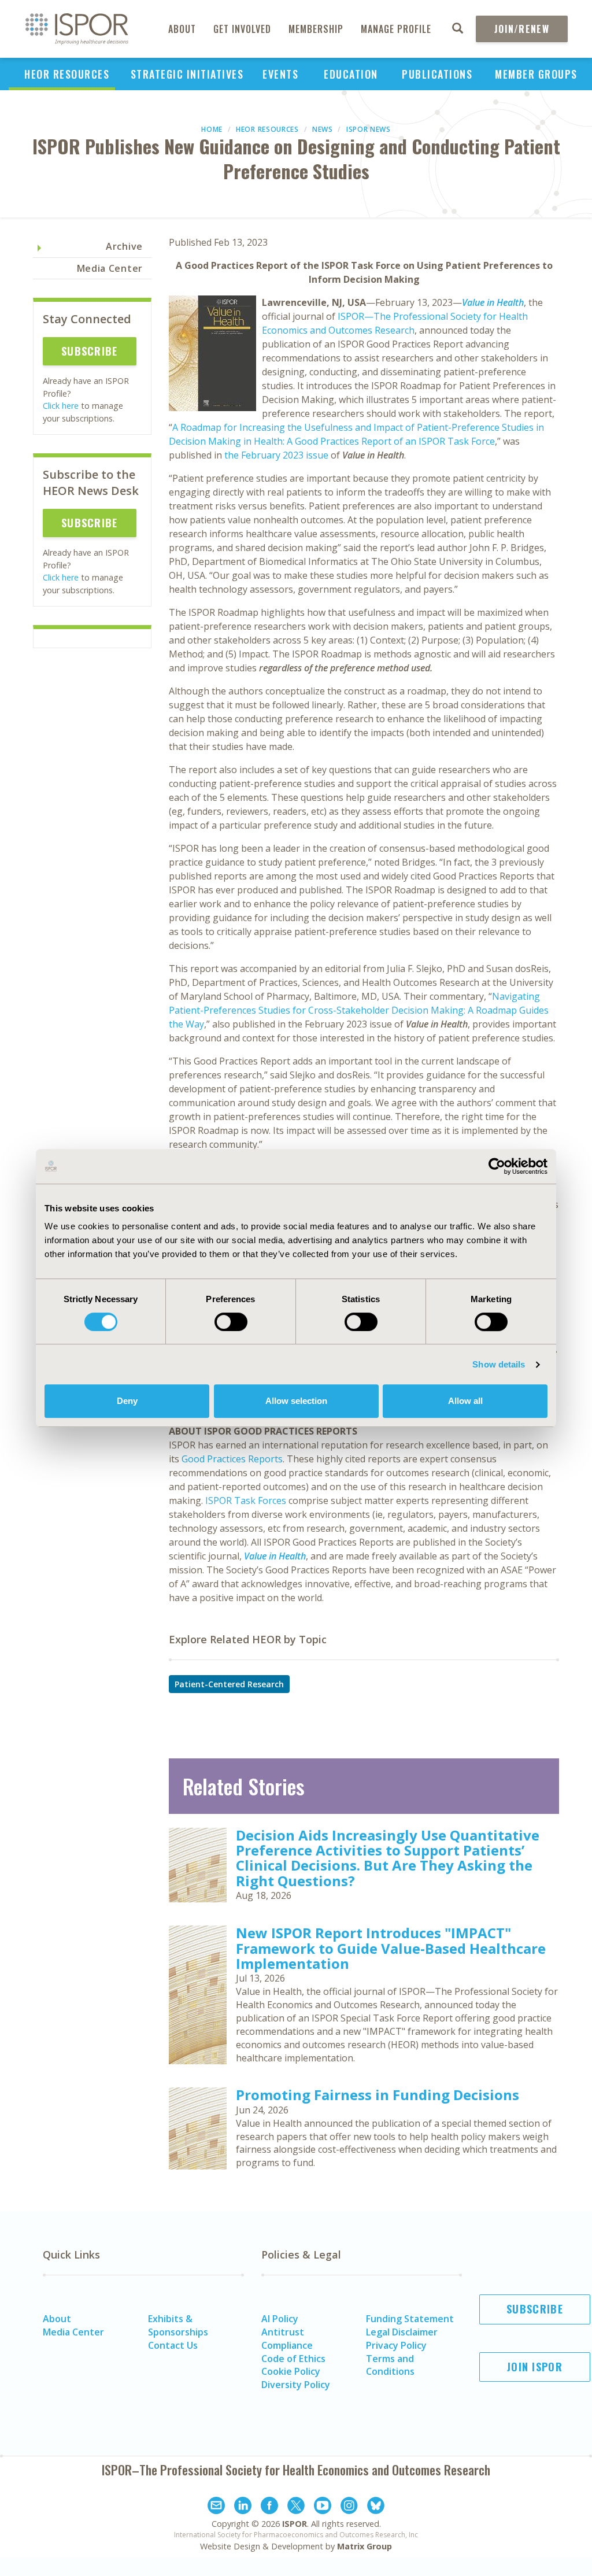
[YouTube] (323, 2507)
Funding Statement (410, 2319)
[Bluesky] (376, 2507)
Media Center (110, 268)
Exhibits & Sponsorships (178, 2325)
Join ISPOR (535, 2367)
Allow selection (296, 1401)
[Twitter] (296, 2507)
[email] (216, 2507)
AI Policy (280, 2319)
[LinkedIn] (243, 2507)
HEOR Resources (67, 74)
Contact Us (173, 2345)
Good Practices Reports (232, 1459)
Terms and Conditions (390, 2365)
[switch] (231, 1322)
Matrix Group (365, 2546)
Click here (61, 406)
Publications (437, 74)
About (182, 29)
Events (280, 74)
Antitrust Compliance (287, 2339)
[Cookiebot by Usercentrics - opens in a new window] (497, 1166)
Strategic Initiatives (187, 74)
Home (212, 129)
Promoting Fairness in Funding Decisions (378, 2095)
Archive (124, 246)
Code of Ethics (293, 2359)
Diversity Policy (296, 2385)
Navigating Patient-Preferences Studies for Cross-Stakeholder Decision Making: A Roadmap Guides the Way (359, 1010)
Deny (127, 1401)
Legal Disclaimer (402, 2332)
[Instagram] (349, 2507)
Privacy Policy (396, 2345)
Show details (499, 1364)
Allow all (465, 1401)
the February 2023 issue (276, 455)
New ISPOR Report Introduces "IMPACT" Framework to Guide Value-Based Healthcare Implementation (391, 1948)
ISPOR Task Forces (246, 1500)
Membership (316, 29)
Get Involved (242, 29)
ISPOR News (369, 129)
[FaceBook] (269, 2507)
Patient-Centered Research (229, 1684)
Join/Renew (522, 29)
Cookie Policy (291, 2371)
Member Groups (536, 74)
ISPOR (295, 2524)
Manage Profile (396, 29)
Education (351, 74)
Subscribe (90, 351)
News (323, 129)
